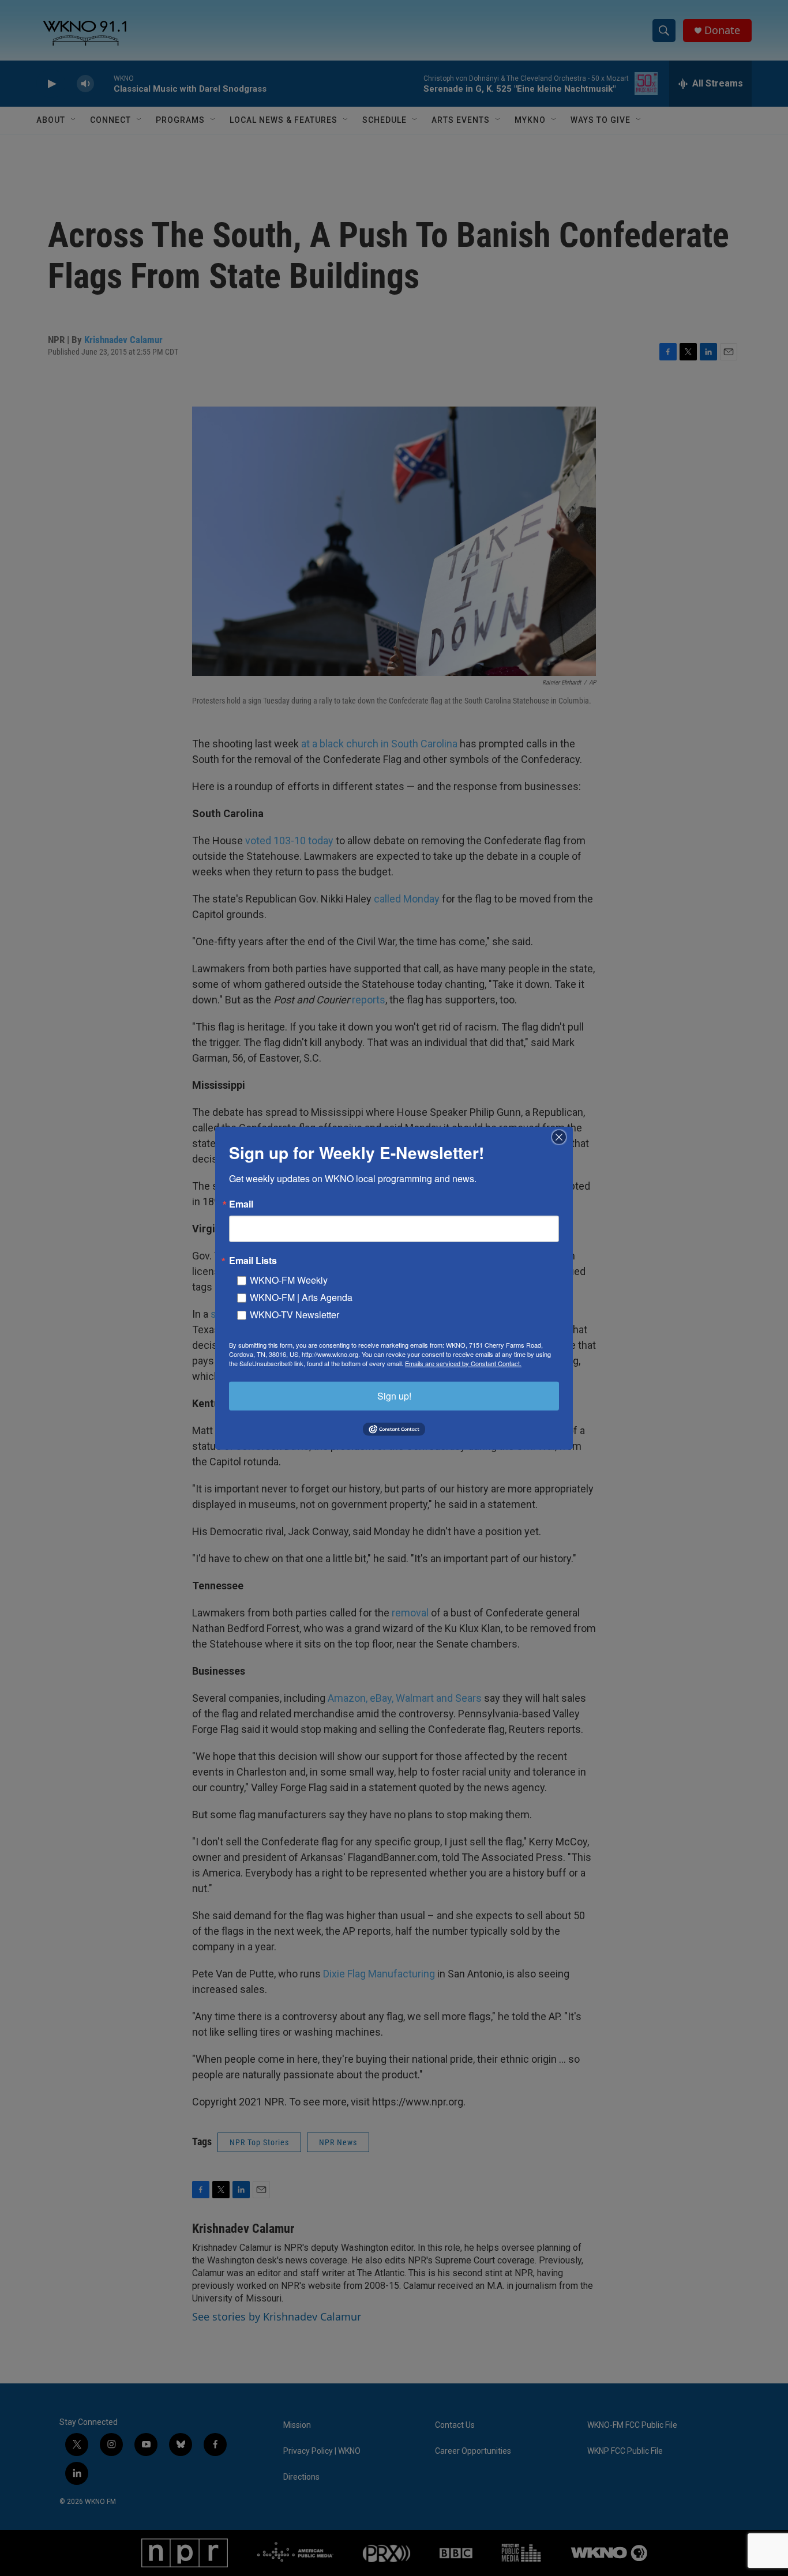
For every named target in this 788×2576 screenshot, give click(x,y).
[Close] (562, 1137)
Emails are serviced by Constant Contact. (463, 1363)
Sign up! (394, 1395)
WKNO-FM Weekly (289, 1279)
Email (241, 1204)
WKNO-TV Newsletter (294, 1314)
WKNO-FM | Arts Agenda (301, 1297)
